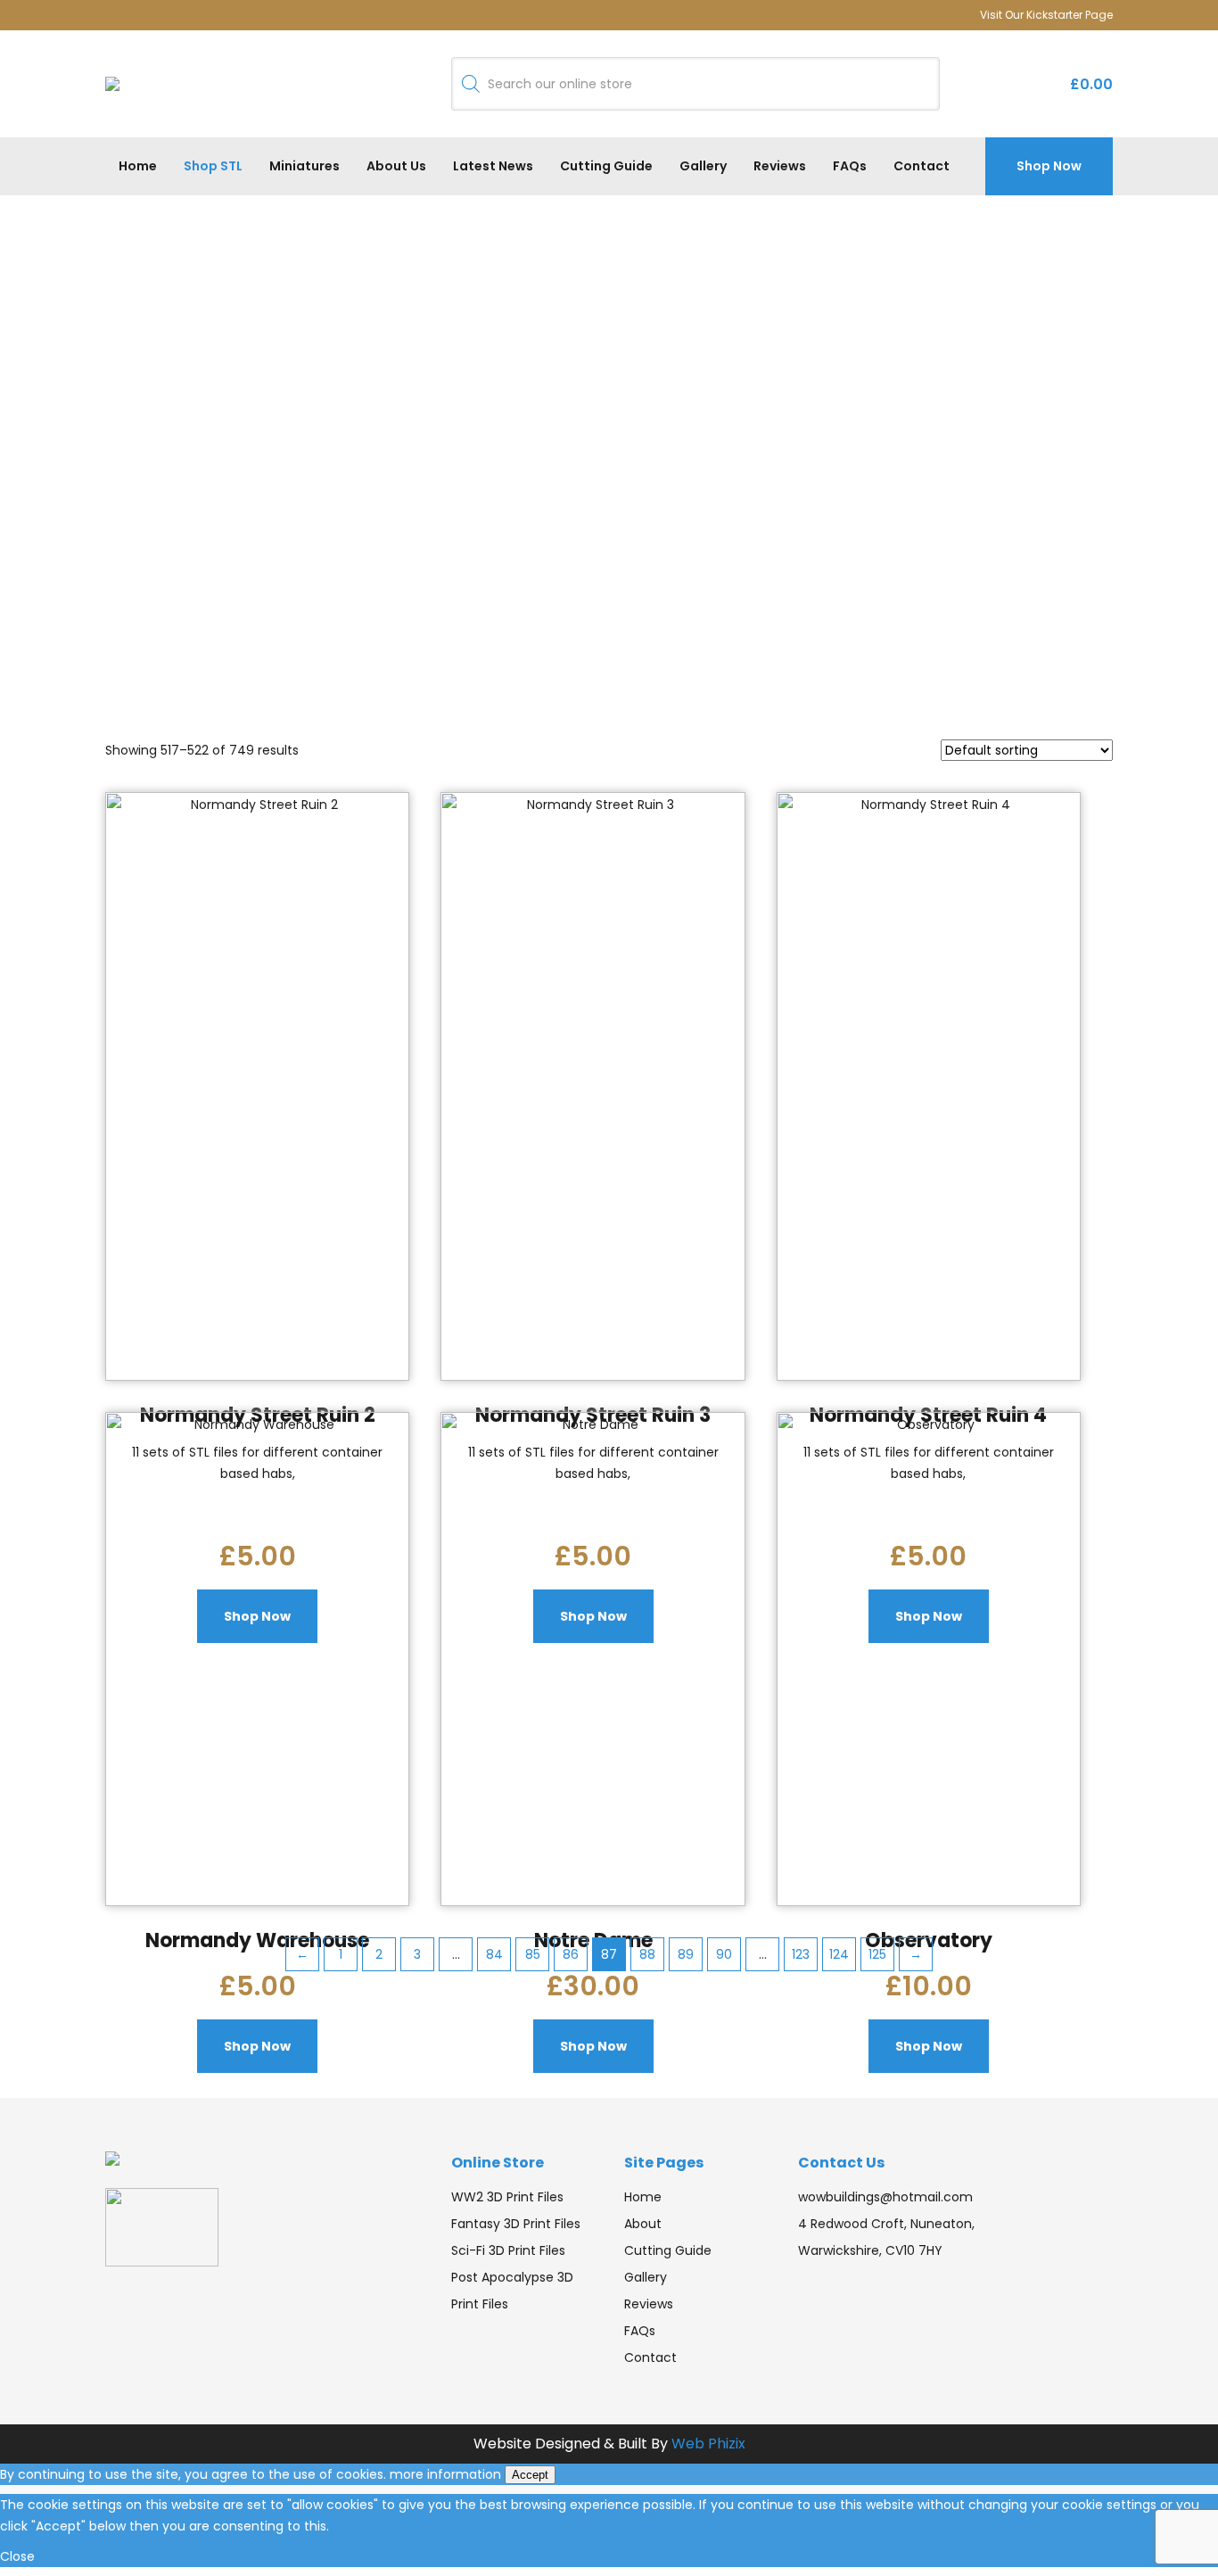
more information (445, 2474)
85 (533, 1954)
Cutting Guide (606, 166)
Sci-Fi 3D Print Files (508, 2250)
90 (724, 1954)
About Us (396, 166)
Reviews (780, 166)
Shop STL (213, 166)
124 (839, 1954)
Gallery (703, 166)
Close (17, 2556)
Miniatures (304, 166)
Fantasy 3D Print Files (516, 2224)
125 (877, 1954)
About (643, 2224)
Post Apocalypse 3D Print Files (512, 2291)
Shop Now (1049, 166)
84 (494, 1954)
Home (138, 166)
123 (801, 1954)
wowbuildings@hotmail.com (885, 2197)
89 (686, 1954)
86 (571, 1954)
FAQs (850, 166)
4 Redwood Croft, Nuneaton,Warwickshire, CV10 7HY (886, 2237)
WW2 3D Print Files (507, 2197)
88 (647, 1954)
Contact (922, 166)
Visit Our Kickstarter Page (1046, 15)
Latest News (493, 166)
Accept (530, 2475)
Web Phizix (708, 2444)
